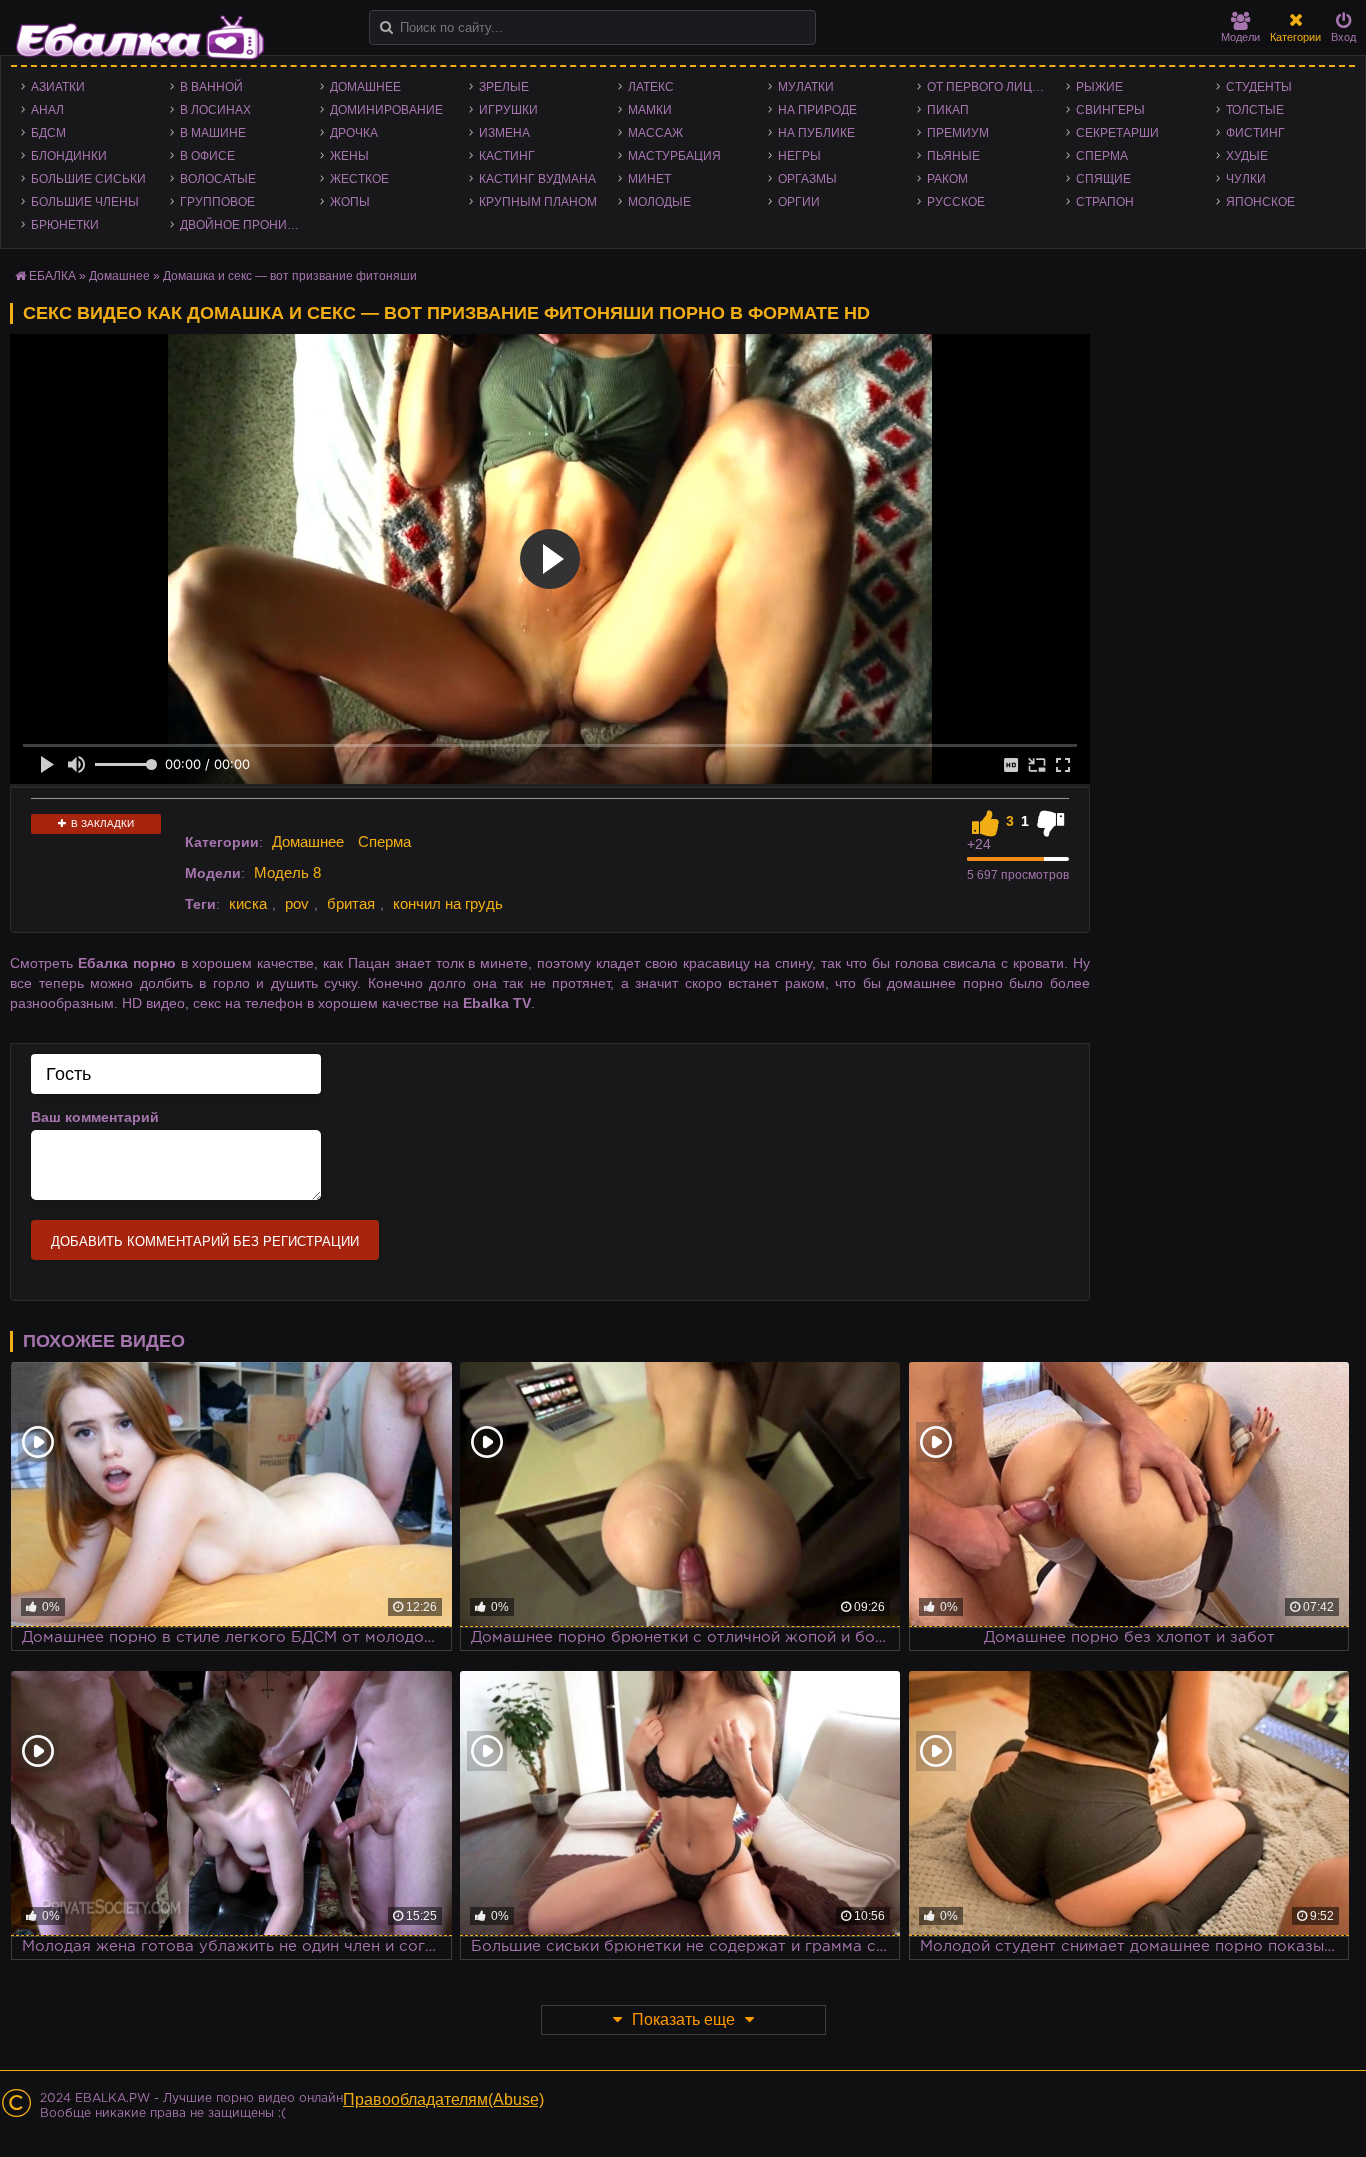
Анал (47, 110)
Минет (649, 179)
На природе (817, 110)
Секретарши (1117, 133)
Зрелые (504, 87)
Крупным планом (538, 202)
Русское (956, 202)
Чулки (1246, 179)
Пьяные (953, 156)
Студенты (1259, 87)
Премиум (958, 133)
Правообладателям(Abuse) (443, 2099)
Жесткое (359, 179)
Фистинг (1255, 133)
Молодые (659, 202)
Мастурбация (674, 156)
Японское (1260, 202)
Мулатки (806, 87)
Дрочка (354, 133)
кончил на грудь (448, 903)
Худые (1247, 156)
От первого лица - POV (991, 87)
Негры (799, 156)
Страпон (1105, 202)
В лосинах (215, 110)
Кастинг (507, 156)
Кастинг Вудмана (537, 179)
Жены (349, 156)
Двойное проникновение (244, 225)
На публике (816, 133)
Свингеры (1110, 110)
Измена (504, 133)
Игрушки (508, 110)
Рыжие (1099, 87)
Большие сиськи (88, 179)
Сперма (1102, 156)
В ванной (211, 87)
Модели (1240, 37)
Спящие (1103, 179)
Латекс (651, 87)
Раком (947, 179)
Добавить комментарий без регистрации (205, 1241)
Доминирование (386, 110)
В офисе (207, 156)
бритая (351, 903)
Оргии (799, 202)
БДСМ (48, 133)
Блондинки (69, 156)
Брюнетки (65, 225)
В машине (213, 133)
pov (297, 903)
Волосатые (218, 179)
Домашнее (365, 87)
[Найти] (386, 27)
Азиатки (58, 87)
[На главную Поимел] (140, 37)
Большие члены (85, 202)
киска (248, 903)
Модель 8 (287, 872)
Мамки (650, 110)
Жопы (350, 202)
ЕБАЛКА (52, 276)
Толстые (1255, 110)
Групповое (217, 202)
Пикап (948, 110)
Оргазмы (807, 179)
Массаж (655, 133)
